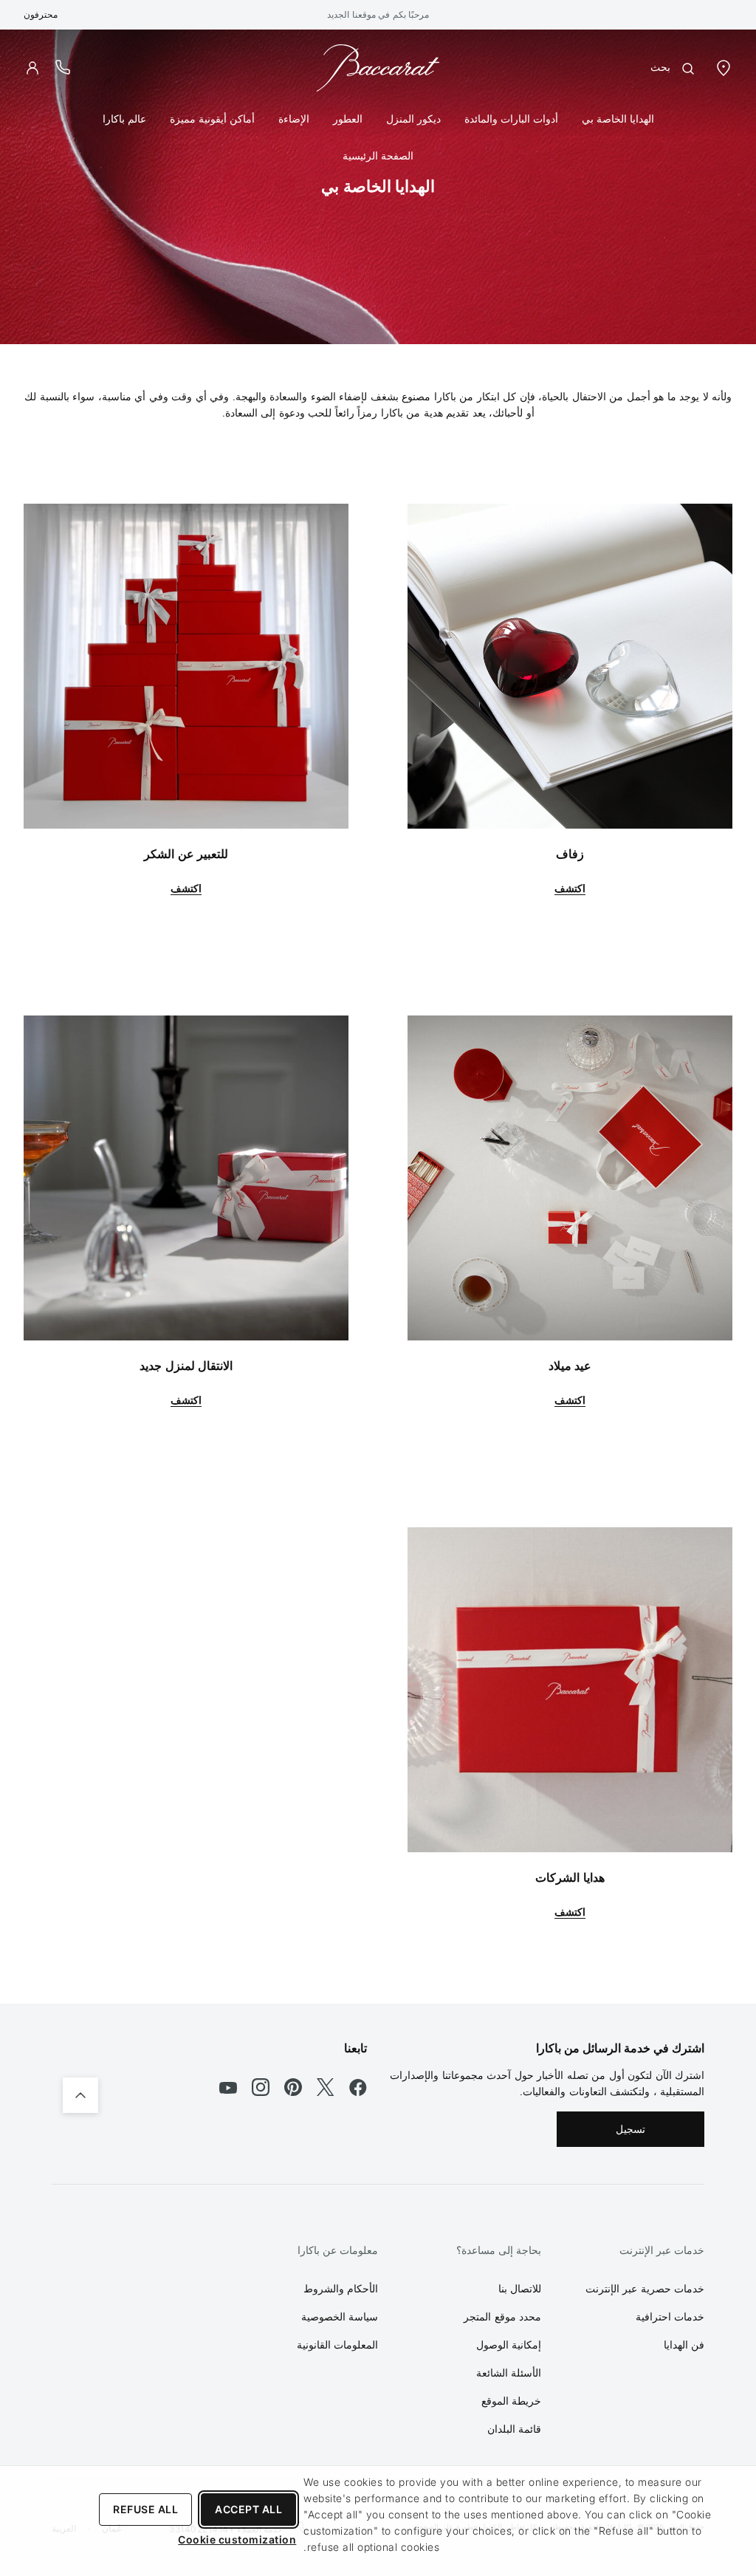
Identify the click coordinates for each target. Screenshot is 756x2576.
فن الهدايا (684, 2344)
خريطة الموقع (512, 2401)
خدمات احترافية (670, 2316)
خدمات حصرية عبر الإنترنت (645, 2288)
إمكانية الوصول (509, 2344)
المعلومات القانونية (338, 2344)
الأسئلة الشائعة (509, 2373)
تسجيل (630, 2129)
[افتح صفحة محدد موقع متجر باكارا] (724, 67)
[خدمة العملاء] (63, 67)
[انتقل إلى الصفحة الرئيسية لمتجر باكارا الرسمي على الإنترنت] (378, 67)
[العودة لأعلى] (80, 2095)
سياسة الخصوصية (340, 2316)
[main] (378, 1017)
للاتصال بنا (520, 2288)
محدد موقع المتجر (502, 2316)
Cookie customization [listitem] (237, 2539)
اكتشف (570, 888)
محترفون (41, 14)
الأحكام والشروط (341, 2288)
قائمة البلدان (515, 2429)
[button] (32, 68)
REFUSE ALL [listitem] (145, 2509)
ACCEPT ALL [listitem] (248, 2509)
